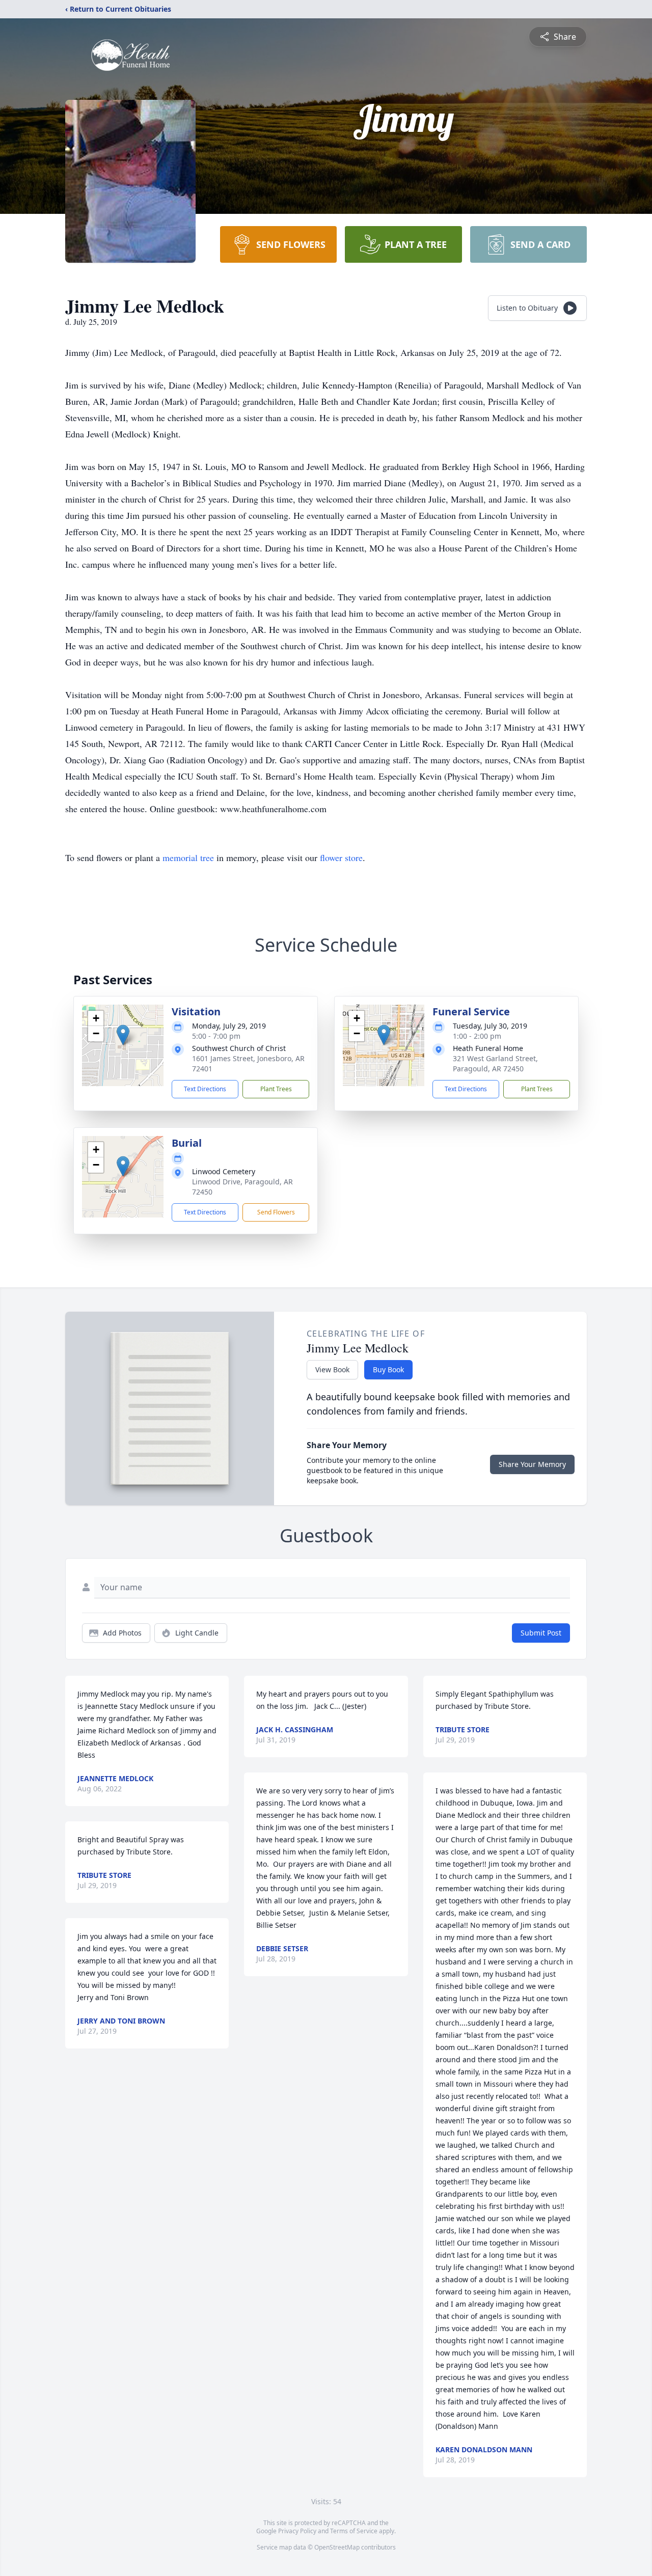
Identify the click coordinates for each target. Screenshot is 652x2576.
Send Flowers (276, 1212)
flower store (341, 857)
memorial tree (188, 857)
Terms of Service (354, 2531)
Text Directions (205, 1089)
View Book (332, 1369)
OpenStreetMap (337, 2547)
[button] (123, 1035)
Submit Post (541, 1633)
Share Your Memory (532, 1464)
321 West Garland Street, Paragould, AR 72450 (495, 1063)
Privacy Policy (297, 2531)
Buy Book (388, 1369)
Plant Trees (276, 1089)
